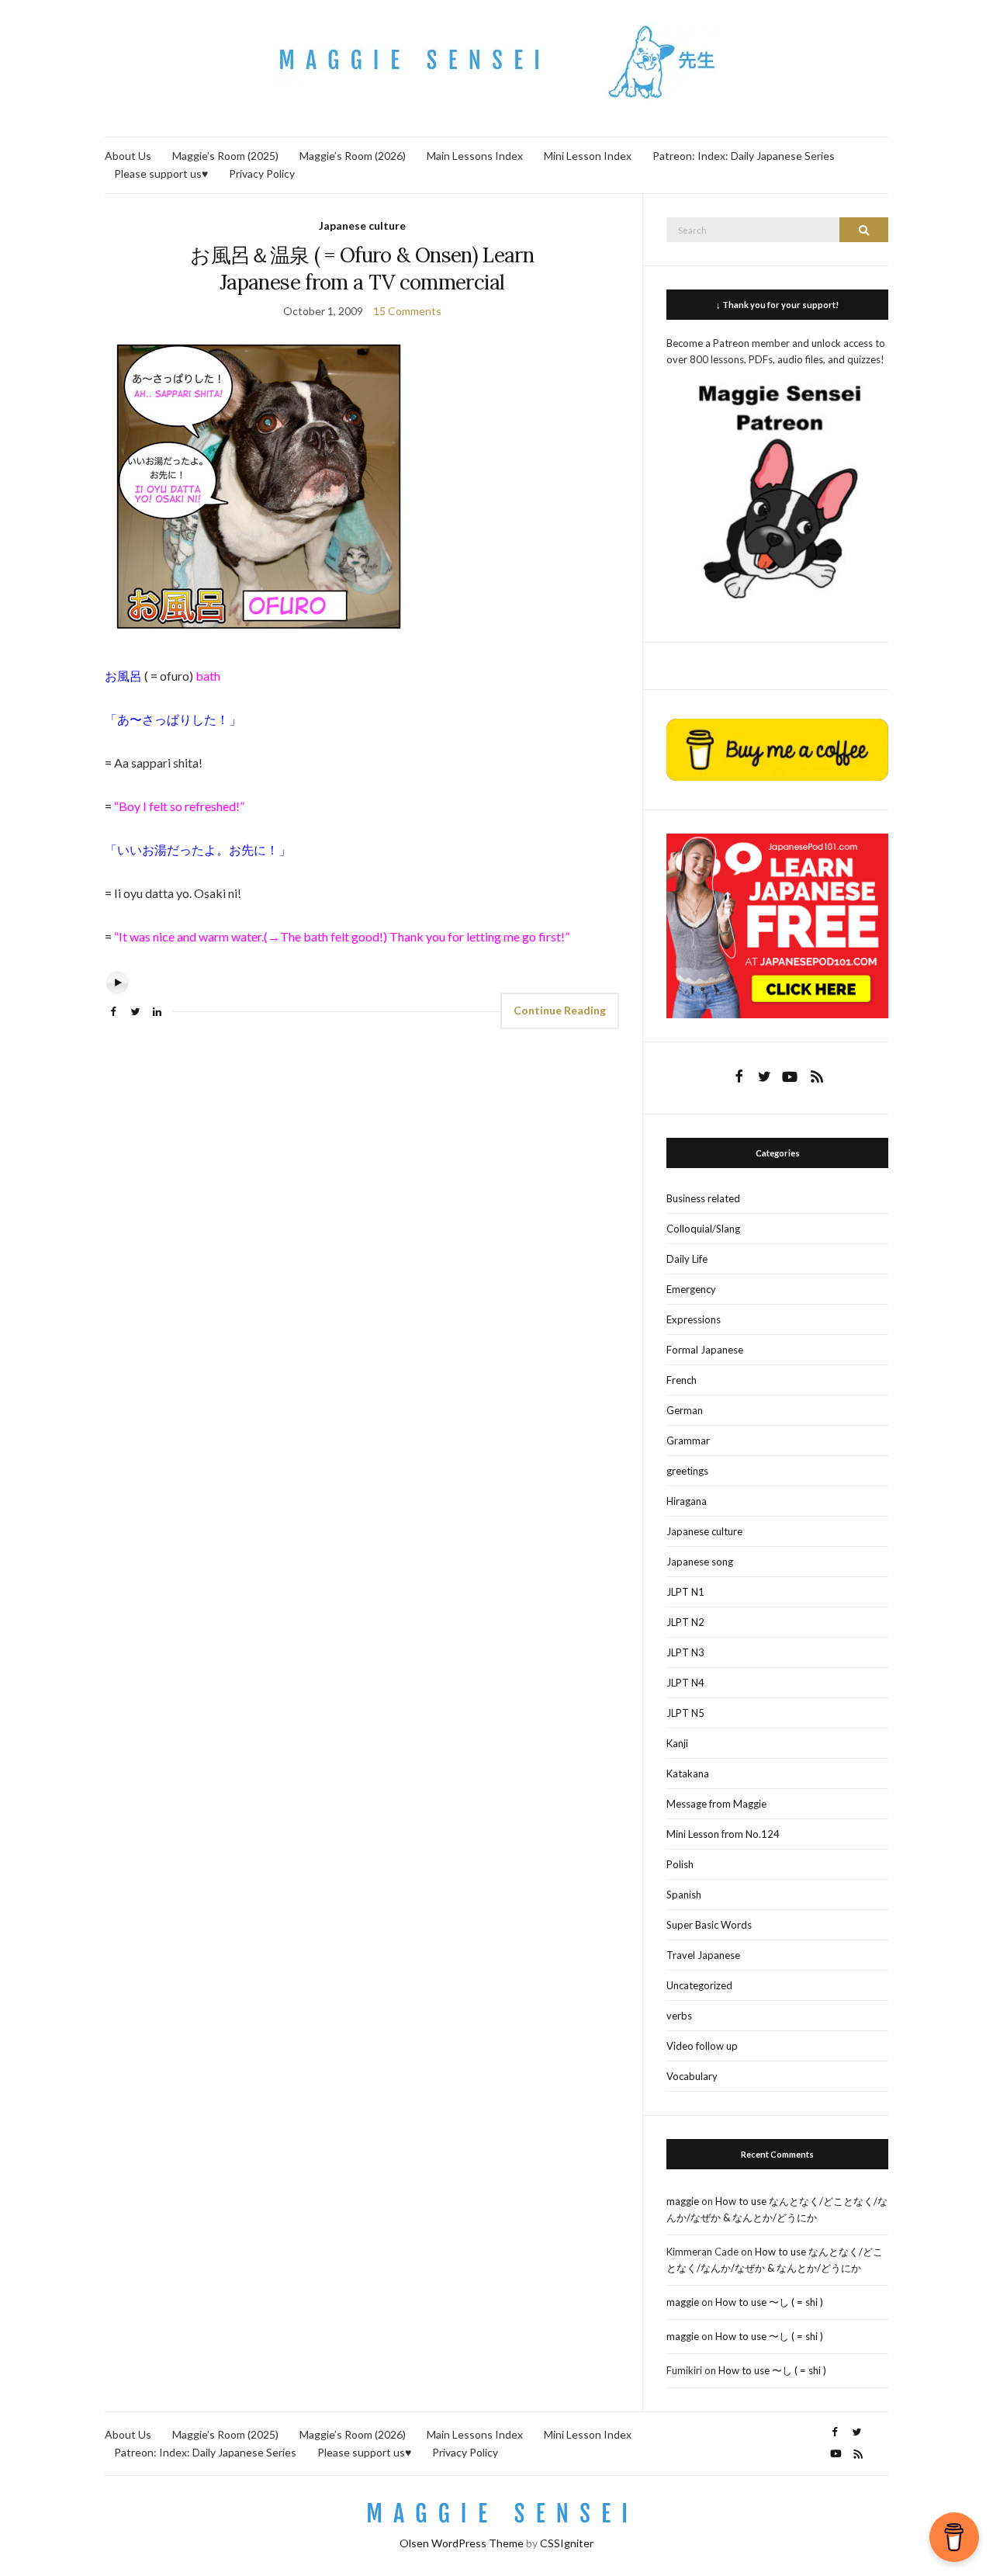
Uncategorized (699, 1985)
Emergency (691, 1289)
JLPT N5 (685, 1713)
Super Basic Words (709, 1925)
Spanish (684, 1895)
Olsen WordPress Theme (462, 2543)
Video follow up (702, 2046)
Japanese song (700, 1562)
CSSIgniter (567, 2543)
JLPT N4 (685, 1683)
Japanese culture (362, 225)
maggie (683, 2201)
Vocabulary (692, 2076)
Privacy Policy (262, 173)
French (682, 1380)
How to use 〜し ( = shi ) (769, 2302)
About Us (128, 156)
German (685, 1410)
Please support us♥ (161, 173)
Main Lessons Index (475, 156)
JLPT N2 (685, 1622)
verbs (679, 2016)
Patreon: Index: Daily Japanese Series (744, 156)
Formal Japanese (705, 1350)
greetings (687, 1471)
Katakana (688, 1773)
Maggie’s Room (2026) (353, 156)
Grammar (688, 1441)
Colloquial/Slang (703, 1229)
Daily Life (687, 1259)
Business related (703, 1198)
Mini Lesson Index (588, 156)
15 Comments (407, 311)
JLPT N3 (685, 1652)
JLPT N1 (685, 1592)
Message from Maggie (716, 1804)
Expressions (694, 1319)
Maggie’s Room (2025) (225, 156)
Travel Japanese (703, 1955)
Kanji (677, 1743)
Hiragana (687, 1501)
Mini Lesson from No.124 (723, 1834)
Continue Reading (560, 1010)
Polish (680, 1864)
